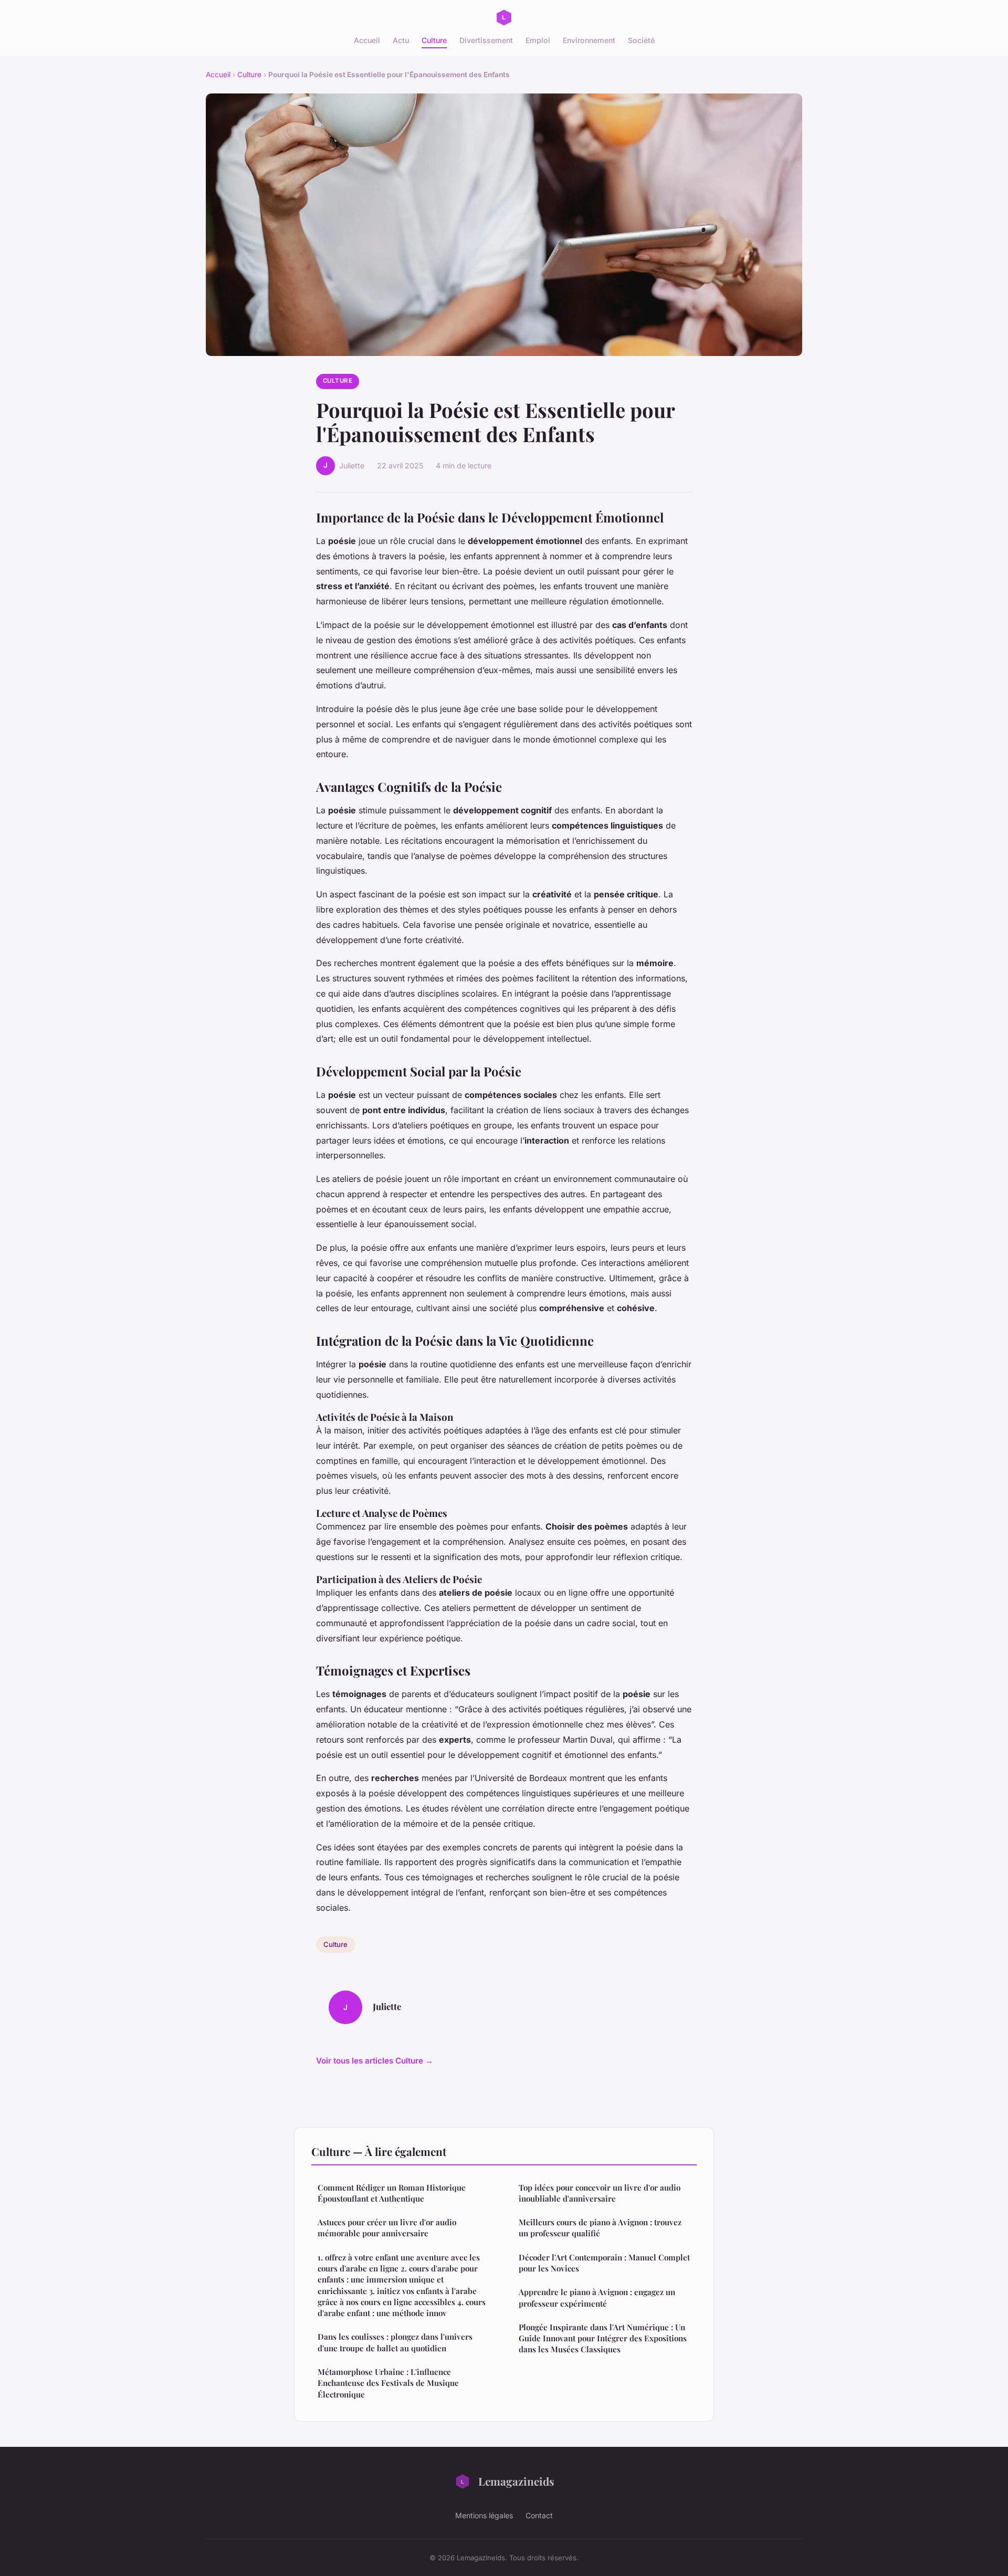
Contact (539, 2515)
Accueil (367, 40)
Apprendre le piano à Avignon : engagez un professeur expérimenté (597, 2297)
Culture (434, 40)
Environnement (589, 40)
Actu (401, 40)
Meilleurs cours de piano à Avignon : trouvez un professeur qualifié (600, 2228)
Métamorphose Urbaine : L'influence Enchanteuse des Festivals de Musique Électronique (388, 2383)
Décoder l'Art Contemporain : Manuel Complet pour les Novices (604, 2263)
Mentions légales (484, 2515)
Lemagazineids (516, 2481)
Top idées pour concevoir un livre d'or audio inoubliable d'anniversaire (600, 2193)
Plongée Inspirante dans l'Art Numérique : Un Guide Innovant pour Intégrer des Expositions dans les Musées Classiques (603, 2338)
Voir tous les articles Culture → (375, 2061)
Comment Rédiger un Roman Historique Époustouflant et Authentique (392, 2193)
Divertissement (486, 40)
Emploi (538, 40)
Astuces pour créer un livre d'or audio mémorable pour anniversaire (387, 2228)
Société (641, 40)
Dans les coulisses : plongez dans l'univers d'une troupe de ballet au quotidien (395, 2342)
